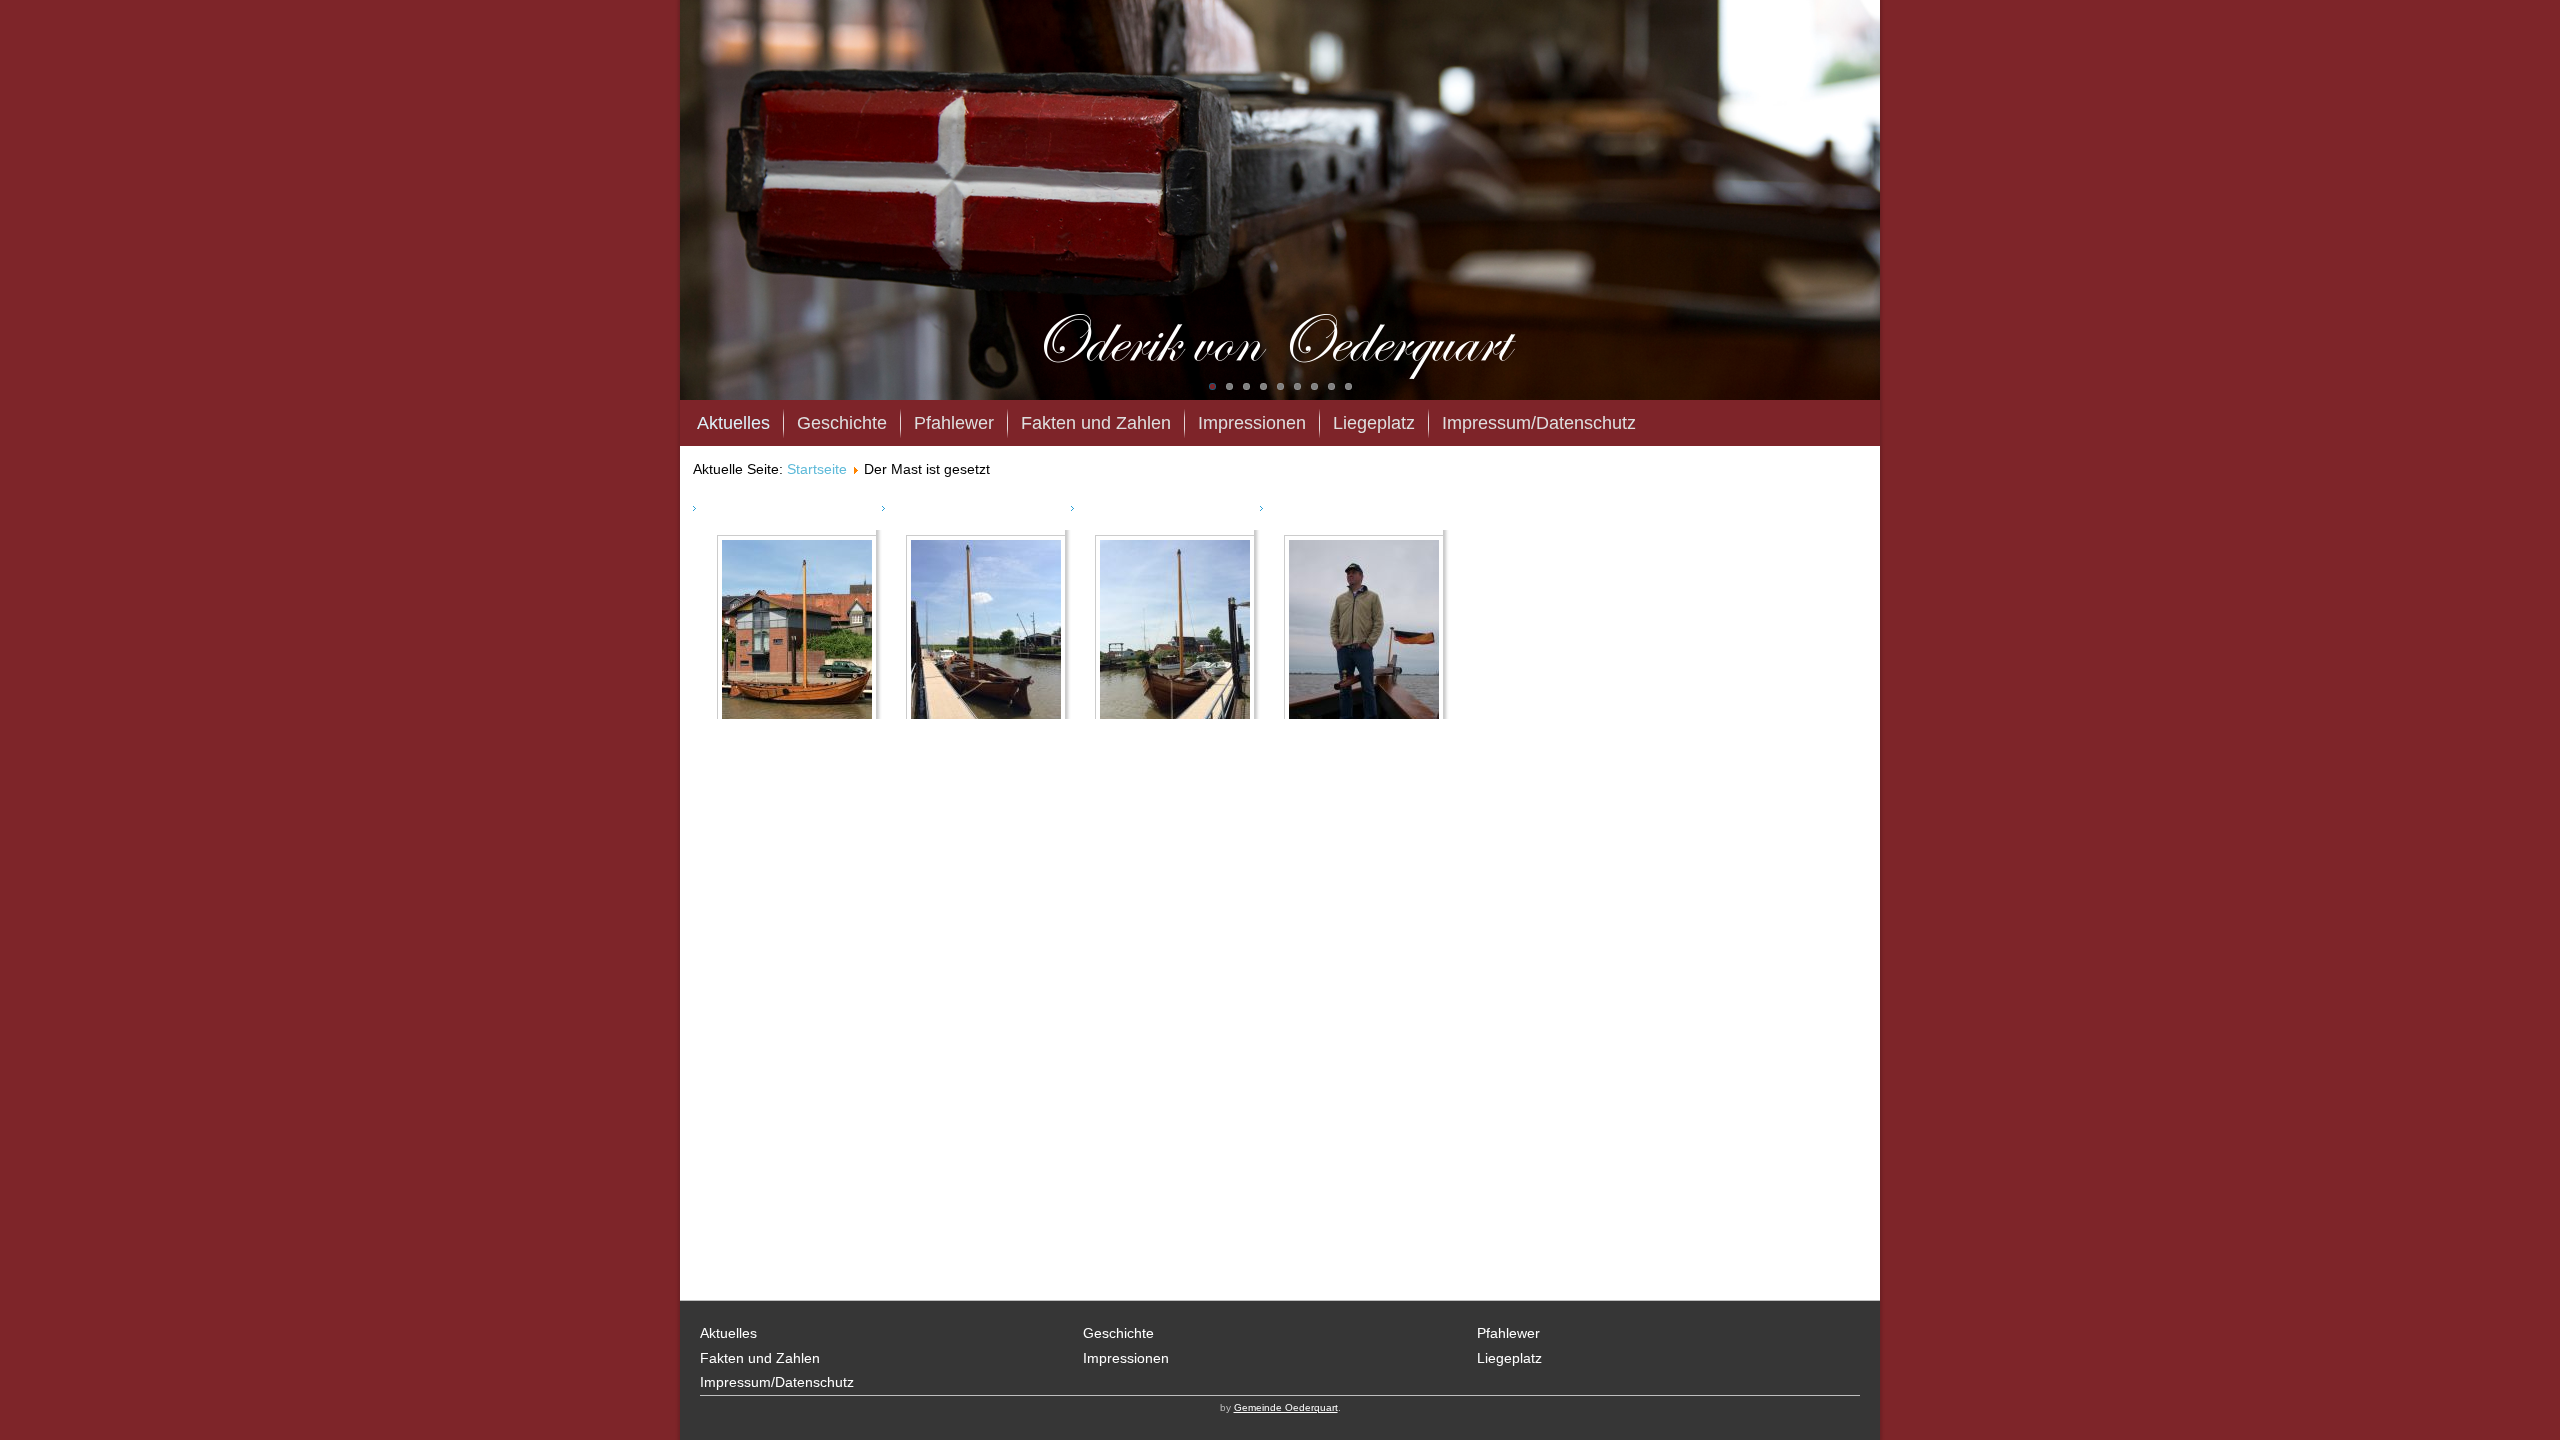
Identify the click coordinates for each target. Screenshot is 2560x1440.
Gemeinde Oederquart (1286, 1407)
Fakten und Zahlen (1096, 423)
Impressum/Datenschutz (1539, 423)
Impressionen (1252, 423)
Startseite (817, 469)
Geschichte (842, 423)
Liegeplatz (1374, 423)
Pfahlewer (954, 423)
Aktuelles (733, 423)
